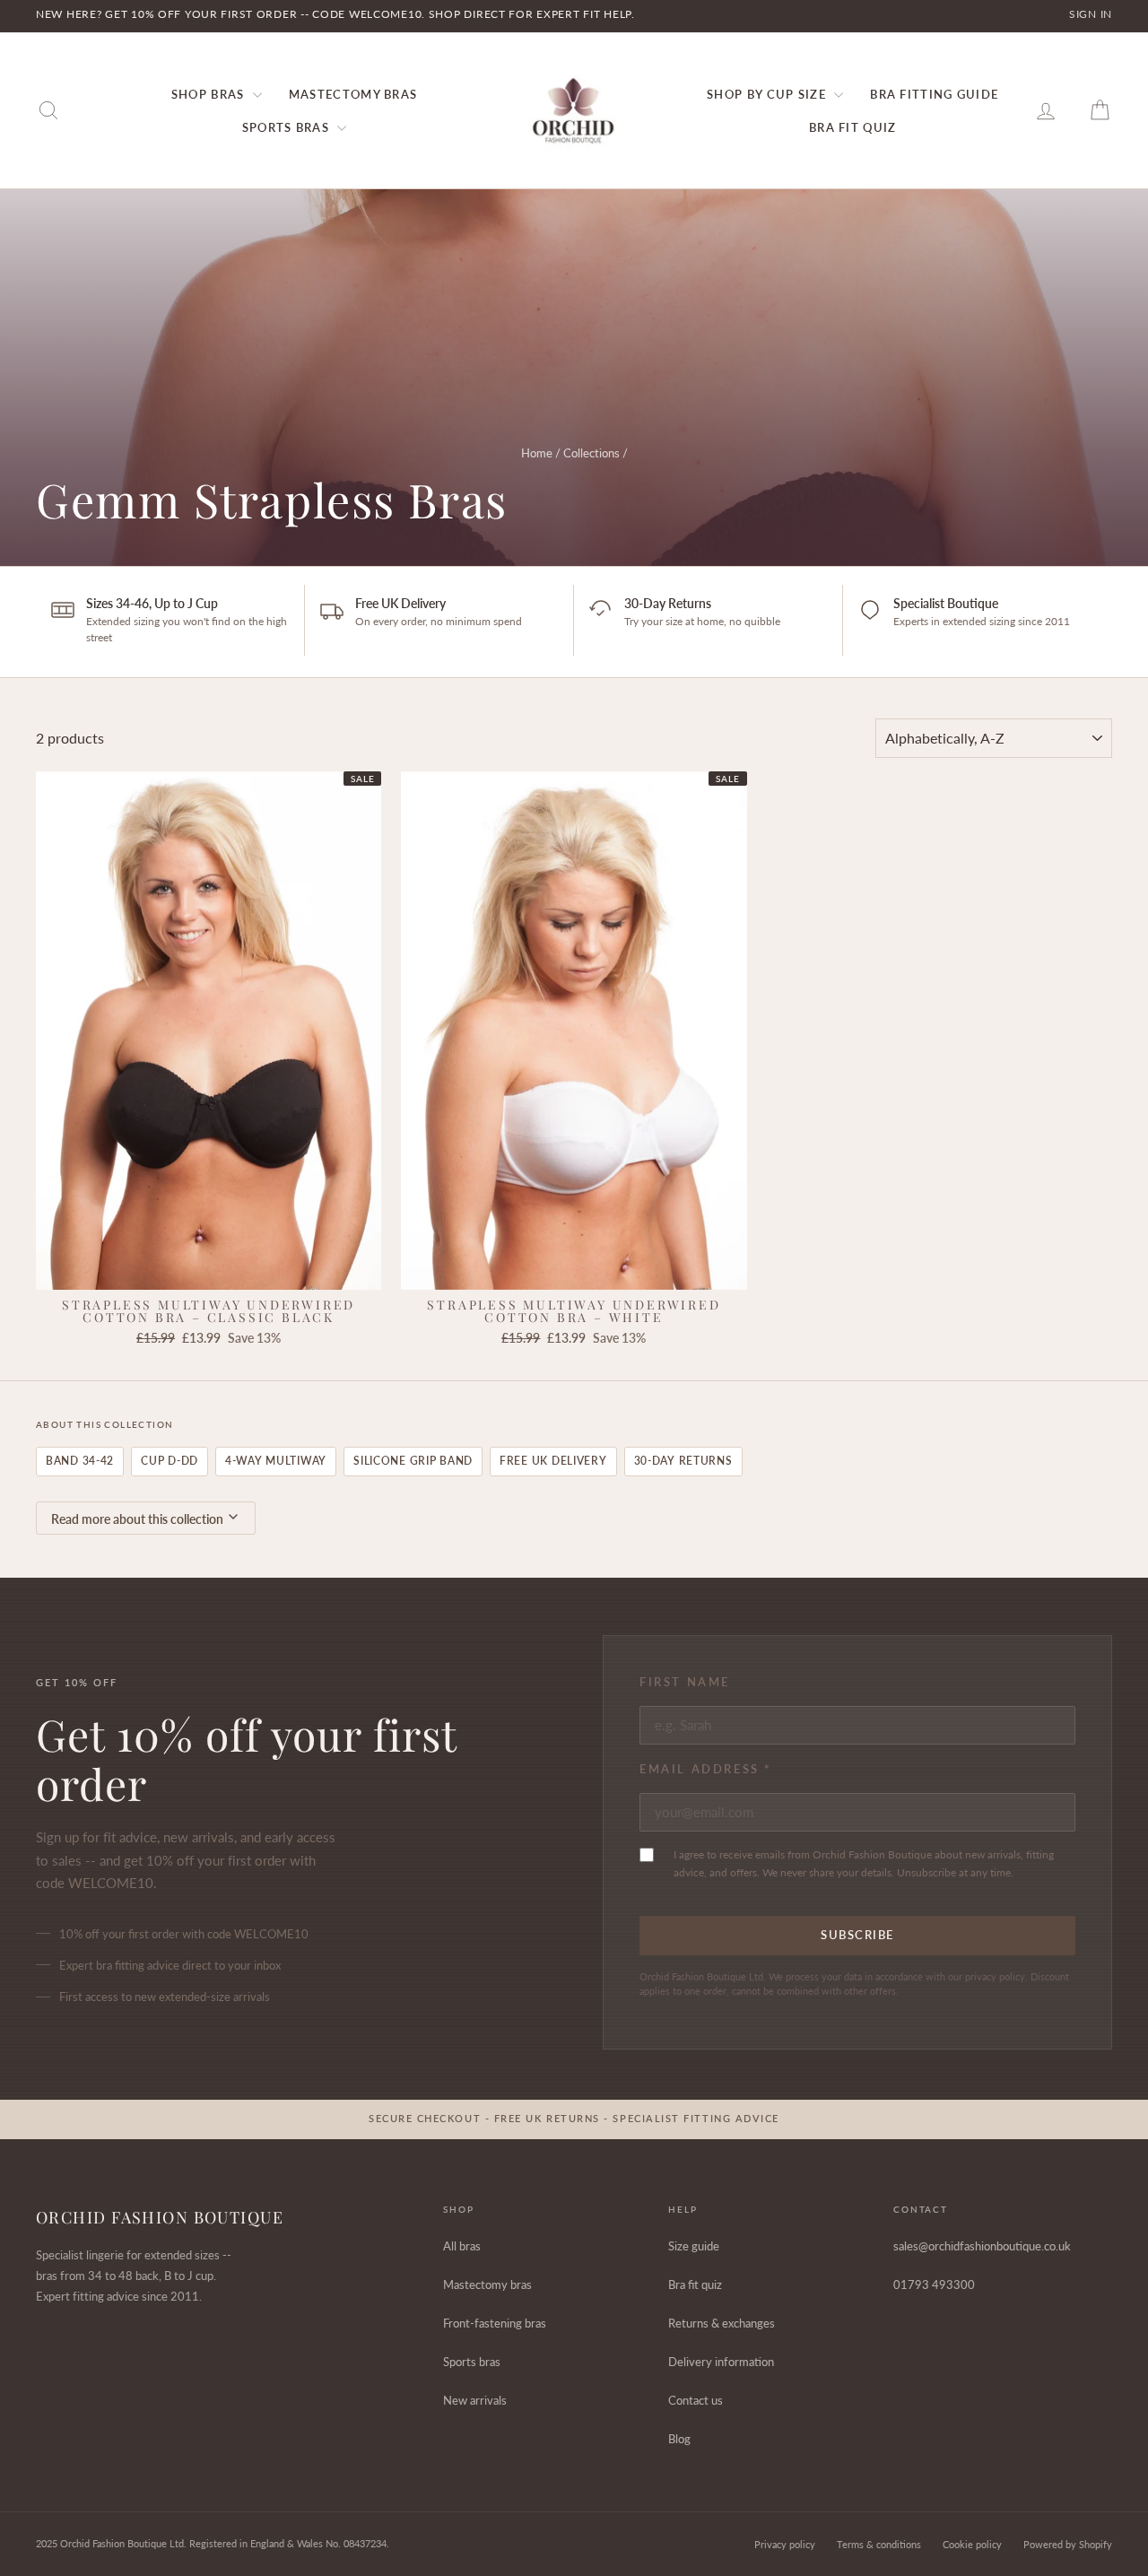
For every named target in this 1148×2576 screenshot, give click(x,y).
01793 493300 (934, 2284)
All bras (462, 2246)
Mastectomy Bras (353, 94)
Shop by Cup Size (768, 94)
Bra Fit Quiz (853, 127)
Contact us (696, 2400)
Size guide (694, 2246)
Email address (706, 1769)
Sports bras (472, 2362)
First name (685, 1682)
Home (537, 453)
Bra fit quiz (695, 2284)
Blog (679, 2439)
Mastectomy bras (487, 2284)
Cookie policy (972, 2544)
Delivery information (721, 2362)
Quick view (209, 1271)
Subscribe (857, 1935)
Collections (591, 453)
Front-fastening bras (495, 2323)
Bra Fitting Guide (934, 94)
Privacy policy (785, 2544)
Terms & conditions (879, 2544)
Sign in (1091, 14)
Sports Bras (288, 127)
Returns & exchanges (722, 2323)
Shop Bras (210, 94)
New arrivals (475, 2400)
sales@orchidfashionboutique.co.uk (982, 2246)
